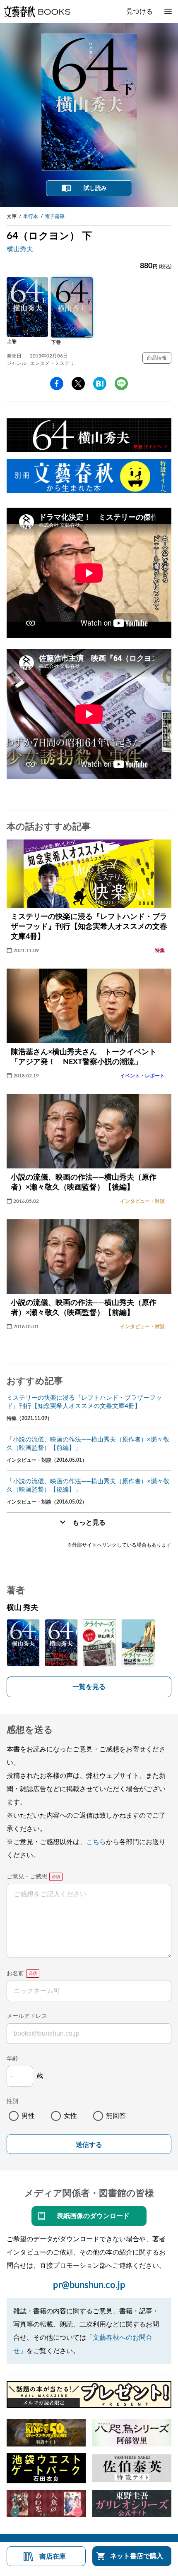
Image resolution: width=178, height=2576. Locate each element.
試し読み (95, 188)
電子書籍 (55, 216)
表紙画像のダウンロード (93, 2216)
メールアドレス (27, 2016)
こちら (96, 1842)
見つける (140, 12)
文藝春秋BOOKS (37, 12)
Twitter (78, 384)
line (121, 384)
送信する (89, 2145)
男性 (28, 2116)
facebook (57, 384)
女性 (70, 2116)
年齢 (12, 2059)
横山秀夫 (20, 249)
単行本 (31, 216)
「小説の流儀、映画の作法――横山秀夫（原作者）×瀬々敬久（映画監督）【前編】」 (88, 1444)
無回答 (116, 2116)
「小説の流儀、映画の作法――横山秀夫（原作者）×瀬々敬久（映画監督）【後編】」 (88, 1486)
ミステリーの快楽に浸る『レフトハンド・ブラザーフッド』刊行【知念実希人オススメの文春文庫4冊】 (84, 1402)
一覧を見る (89, 1687)
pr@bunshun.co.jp (89, 2285)
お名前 (15, 1974)
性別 (12, 2101)
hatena (100, 384)
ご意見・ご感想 (27, 1877)
